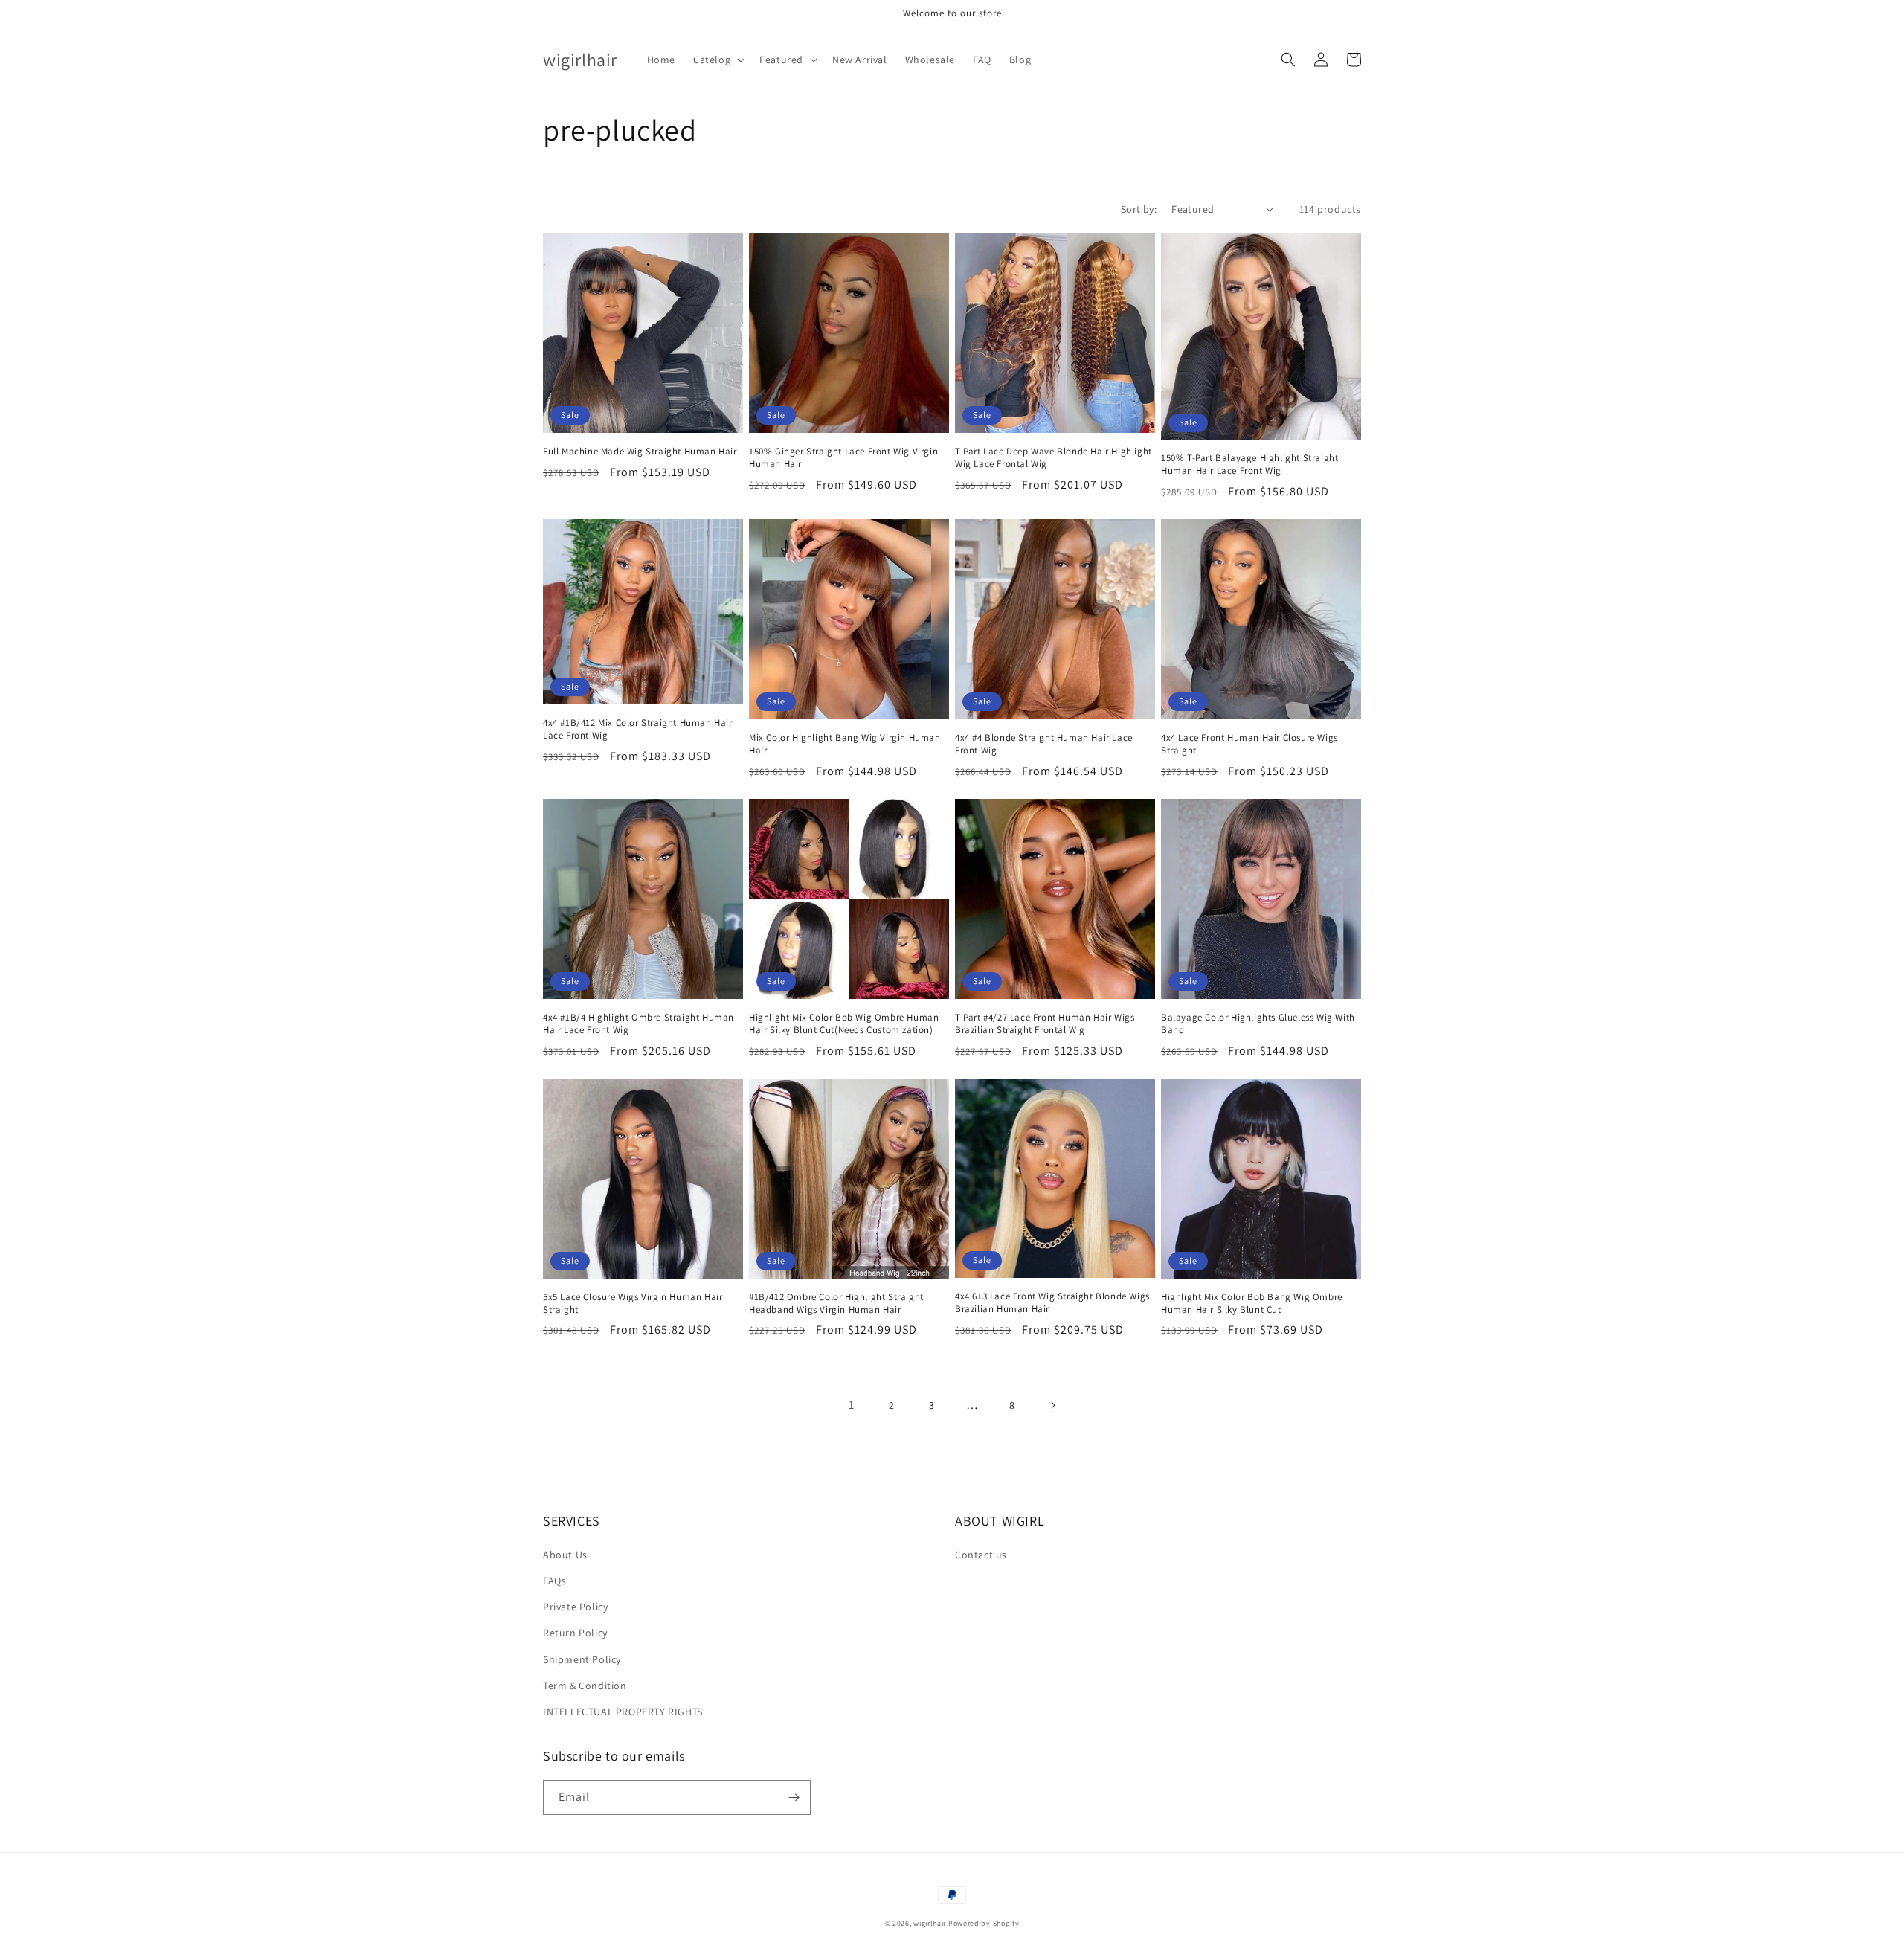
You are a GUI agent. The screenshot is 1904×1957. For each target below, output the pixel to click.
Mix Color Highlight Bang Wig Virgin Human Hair (845, 744)
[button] (717, 60)
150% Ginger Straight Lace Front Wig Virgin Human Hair (843, 458)
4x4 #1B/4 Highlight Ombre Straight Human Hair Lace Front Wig (639, 1024)
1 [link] (852, 1405)
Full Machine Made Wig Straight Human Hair (640, 452)
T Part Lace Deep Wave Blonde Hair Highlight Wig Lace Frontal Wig (1054, 458)
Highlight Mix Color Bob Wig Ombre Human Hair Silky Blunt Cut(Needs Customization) (844, 1024)
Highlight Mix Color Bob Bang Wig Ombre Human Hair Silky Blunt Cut (1252, 1304)
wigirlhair (930, 1923)
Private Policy (575, 1607)
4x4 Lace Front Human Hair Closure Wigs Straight (1249, 744)
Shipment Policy (582, 1659)
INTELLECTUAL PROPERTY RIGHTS (623, 1712)
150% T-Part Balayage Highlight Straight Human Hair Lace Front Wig (1249, 465)
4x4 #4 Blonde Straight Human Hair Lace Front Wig (1044, 744)
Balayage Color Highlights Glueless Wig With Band (1258, 1024)
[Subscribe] (794, 1797)
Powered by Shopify (984, 1923)
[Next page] (1052, 1405)
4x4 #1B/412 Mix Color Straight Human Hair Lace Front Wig (638, 729)
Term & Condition (585, 1686)
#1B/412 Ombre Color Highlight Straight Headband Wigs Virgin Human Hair (836, 1304)
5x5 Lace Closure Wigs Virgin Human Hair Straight (633, 1304)
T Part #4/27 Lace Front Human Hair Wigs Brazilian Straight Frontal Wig (1045, 1024)
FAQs (554, 1581)
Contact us (981, 1555)
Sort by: (1139, 209)
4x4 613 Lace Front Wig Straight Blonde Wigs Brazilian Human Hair (1052, 1303)
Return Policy (575, 1633)
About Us (565, 1555)
